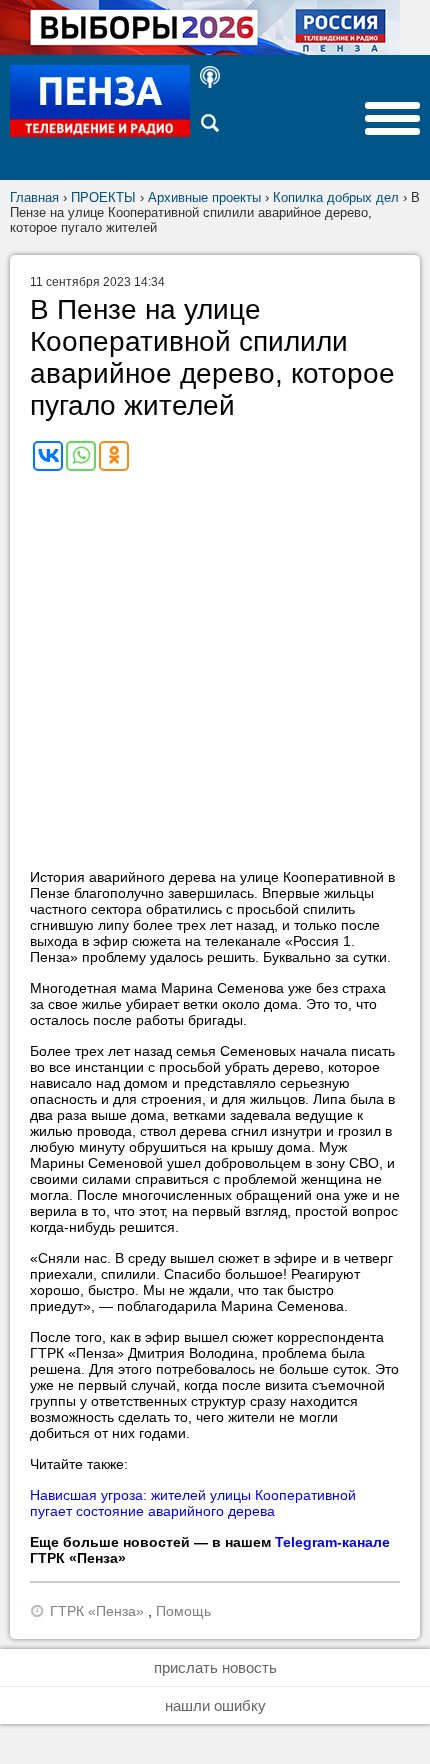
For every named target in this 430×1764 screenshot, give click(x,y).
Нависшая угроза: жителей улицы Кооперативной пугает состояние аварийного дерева (193, 1503)
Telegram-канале (332, 1542)
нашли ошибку (215, 1705)
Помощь (183, 1611)
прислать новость (215, 1667)
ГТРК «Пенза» (97, 1611)
